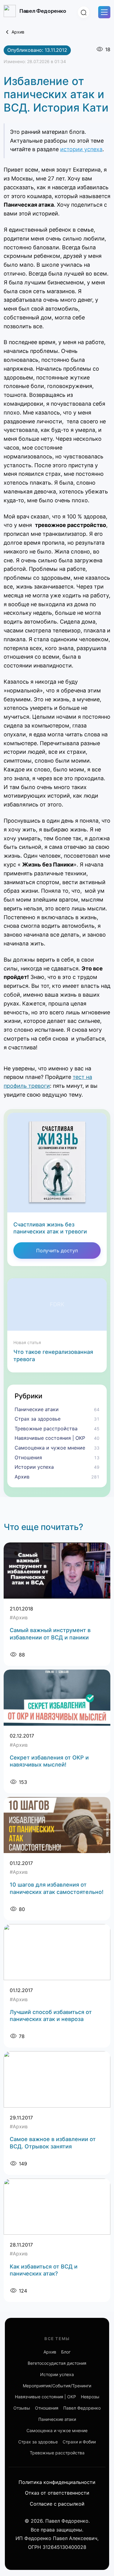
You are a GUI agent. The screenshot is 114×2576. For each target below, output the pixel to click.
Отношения (47, 2408)
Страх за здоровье (38, 2442)
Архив (18, 32)
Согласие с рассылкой (57, 2504)
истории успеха (81, 149)
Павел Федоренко (82, 2408)
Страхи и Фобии (79, 2442)
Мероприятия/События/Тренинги (57, 2386)
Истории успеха (57, 2374)
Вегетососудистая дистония (57, 2363)
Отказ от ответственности (57, 2493)
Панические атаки (57, 2419)
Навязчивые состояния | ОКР (45, 2397)
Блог (66, 2352)
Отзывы (22, 2408)
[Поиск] (84, 12)
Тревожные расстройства (57, 2453)
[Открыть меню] (104, 12)
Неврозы (90, 2397)
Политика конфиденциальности (57, 2482)
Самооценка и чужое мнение (57, 2430)
